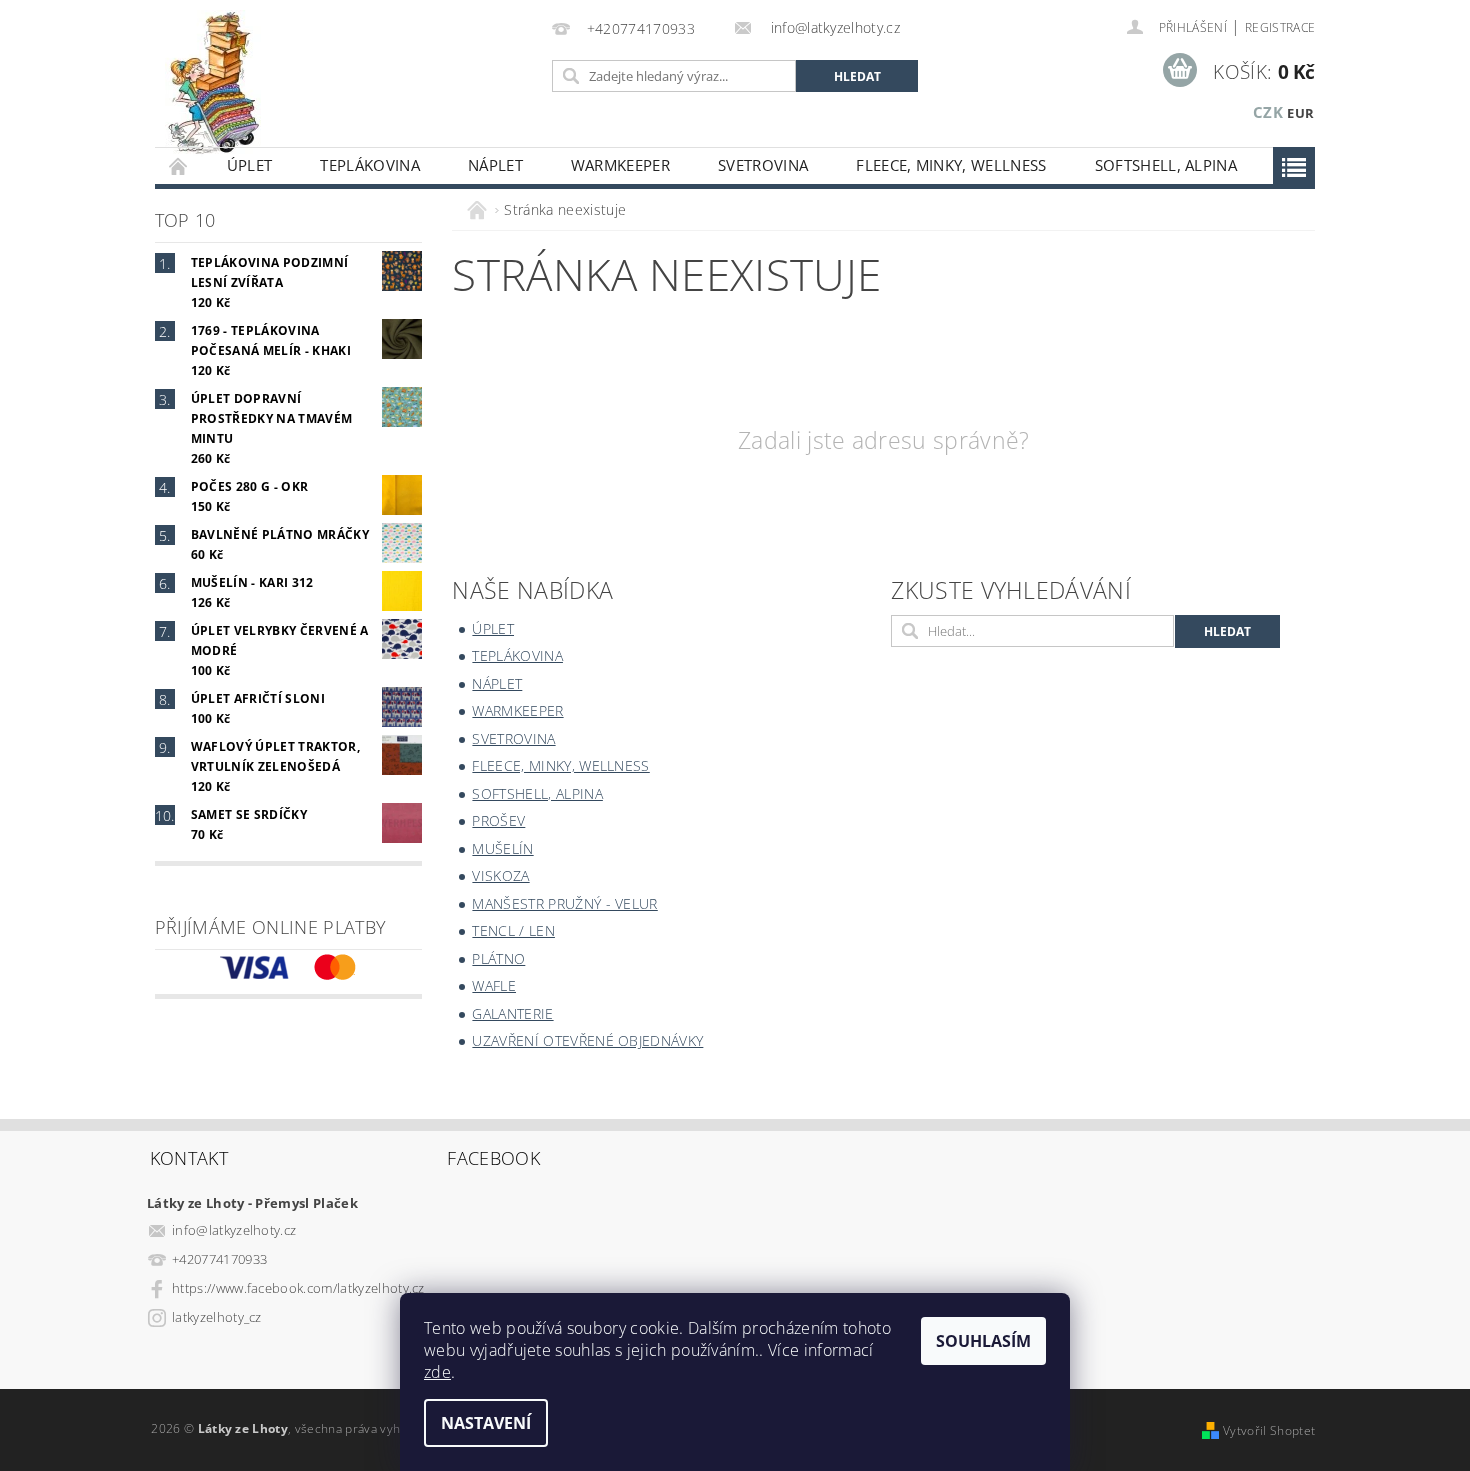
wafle (494, 985)
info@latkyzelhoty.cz (234, 1230)
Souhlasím (983, 1341)
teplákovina (370, 165)
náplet (495, 165)
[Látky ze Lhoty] (213, 83)
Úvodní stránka (179, 165)
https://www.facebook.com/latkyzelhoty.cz (298, 1288)
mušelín (502, 848)
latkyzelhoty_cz (217, 1317)
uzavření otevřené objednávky (587, 1040)
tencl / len (513, 930)
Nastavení (486, 1423)
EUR (1300, 113)
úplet (250, 165)
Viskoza (500, 875)
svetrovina (763, 165)
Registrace (1280, 27)
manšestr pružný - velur (564, 903)
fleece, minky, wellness (951, 165)
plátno (498, 958)
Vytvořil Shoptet (1269, 1430)
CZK (1268, 112)
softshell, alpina (1166, 165)
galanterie (512, 1013)
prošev (498, 820)
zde (437, 1372)
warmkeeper (620, 165)
